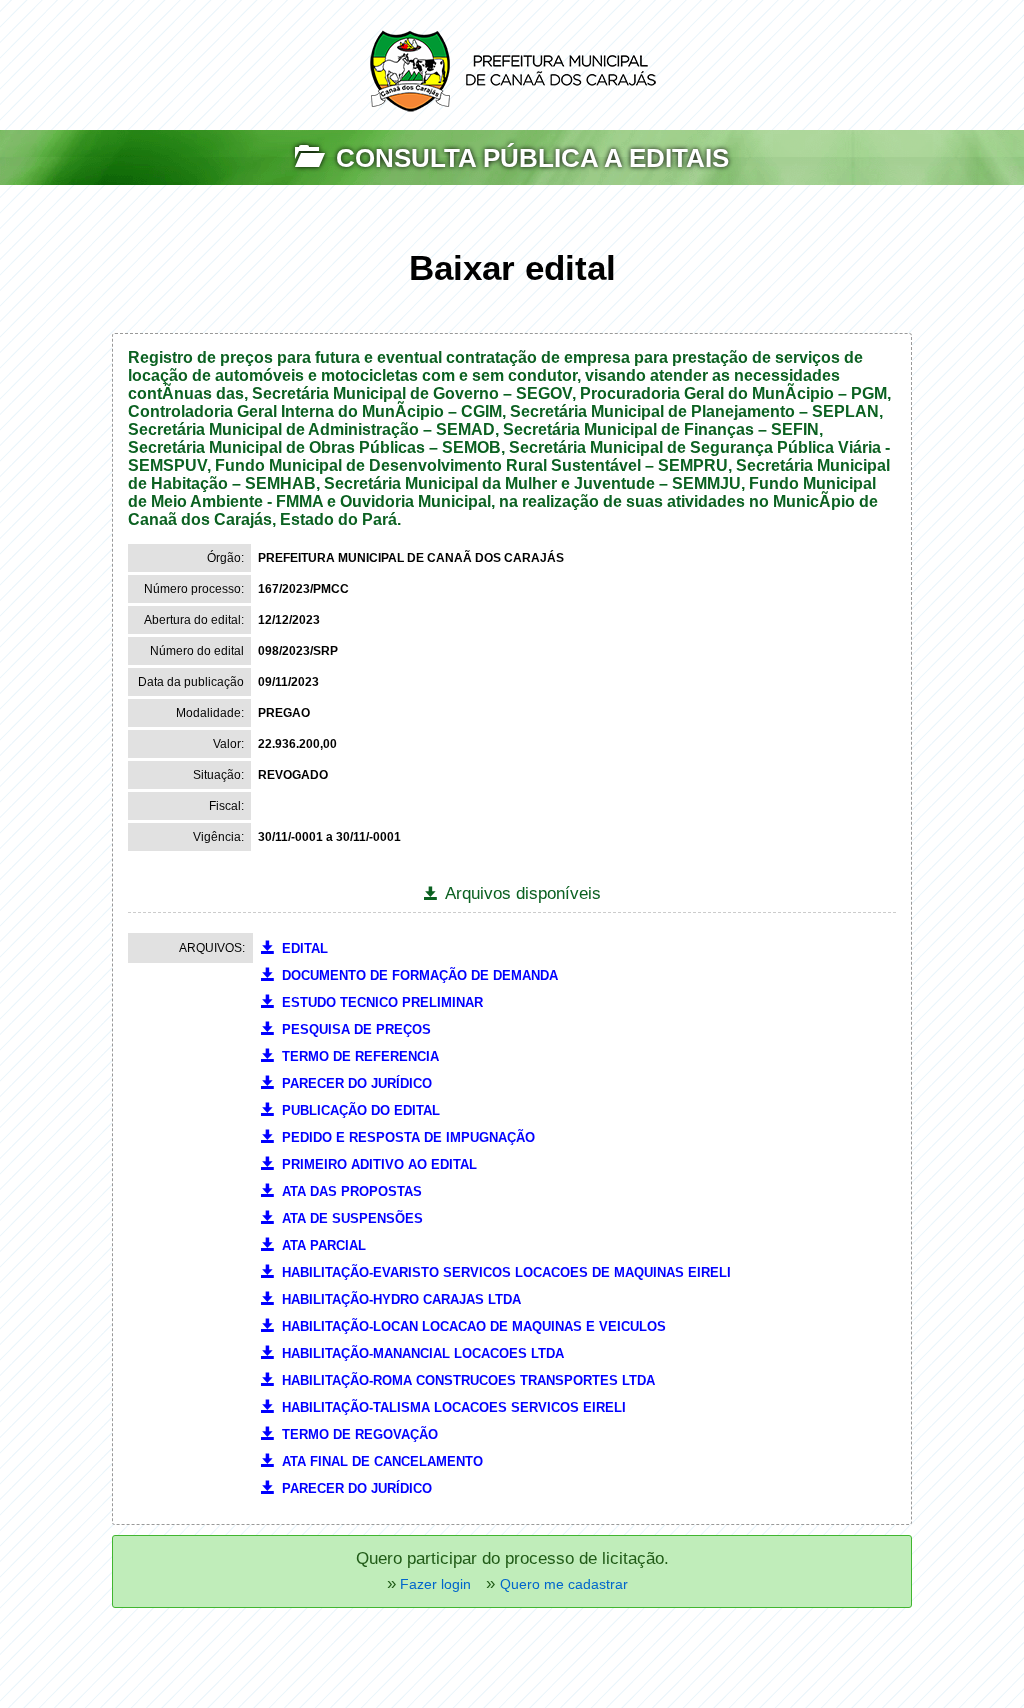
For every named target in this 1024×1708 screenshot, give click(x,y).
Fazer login (433, 1584)
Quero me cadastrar (564, 1584)
